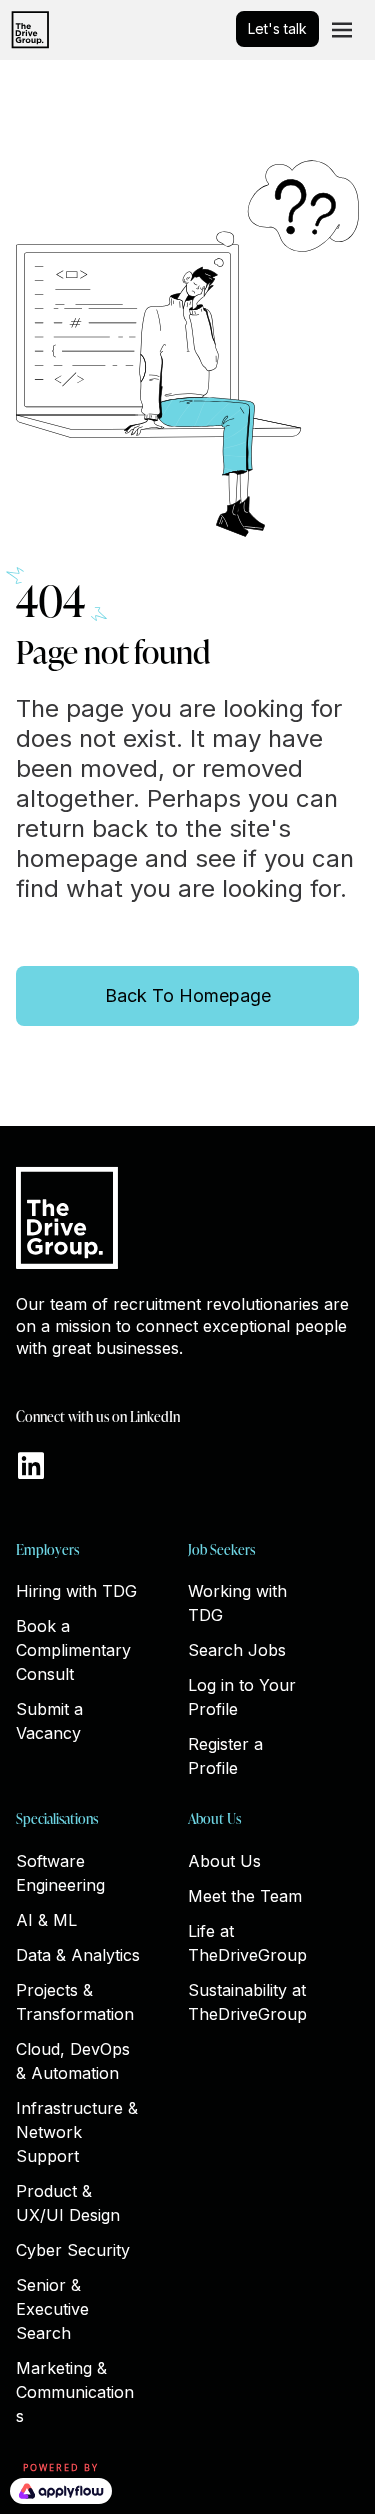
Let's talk (277, 28)
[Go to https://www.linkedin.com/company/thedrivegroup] (31, 1467)
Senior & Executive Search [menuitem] (52, 2309)
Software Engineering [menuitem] (60, 1873)
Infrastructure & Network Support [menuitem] (77, 2132)
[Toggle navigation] (342, 30)
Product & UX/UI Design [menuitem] (68, 2203)
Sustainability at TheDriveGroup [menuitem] (247, 2002)
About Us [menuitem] (224, 1861)
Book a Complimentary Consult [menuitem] (73, 1650)
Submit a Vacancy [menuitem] (49, 1721)
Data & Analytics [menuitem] (78, 1955)
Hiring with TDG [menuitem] (76, 1591)
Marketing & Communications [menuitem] (75, 2392)
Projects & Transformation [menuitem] (75, 2002)
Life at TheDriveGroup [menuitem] (247, 1943)
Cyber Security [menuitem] (73, 2250)
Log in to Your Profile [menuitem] (242, 1697)
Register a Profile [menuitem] (225, 1756)
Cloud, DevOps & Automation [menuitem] (73, 2061)
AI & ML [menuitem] (46, 1920)
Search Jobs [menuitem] (237, 1650)
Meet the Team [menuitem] (245, 1896)
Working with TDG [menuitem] (237, 1603)
